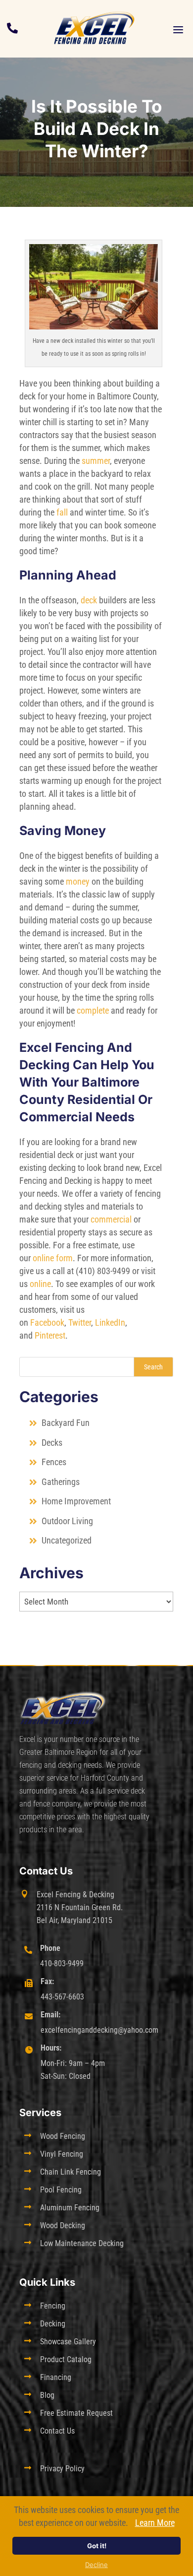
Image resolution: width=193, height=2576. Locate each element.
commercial (111, 1219)
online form (53, 1258)
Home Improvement (76, 1501)
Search (153, 1367)
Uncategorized (67, 1540)
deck (89, 600)
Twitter (80, 1322)
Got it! (97, 2546)
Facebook (47, 1322)
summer (96, 461)
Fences (54, 1462)
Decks (52, 1443)
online (40, 1284)
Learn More (155, 2523)
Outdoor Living (67, 1521)
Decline (96, 2565)
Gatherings (61, 1482)
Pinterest (50, 1335)
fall (62, 512)
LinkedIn (110, 1322)
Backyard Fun (66, 1423)
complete (93, 1010)
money (78, 881)
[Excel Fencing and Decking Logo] (94, 28)
